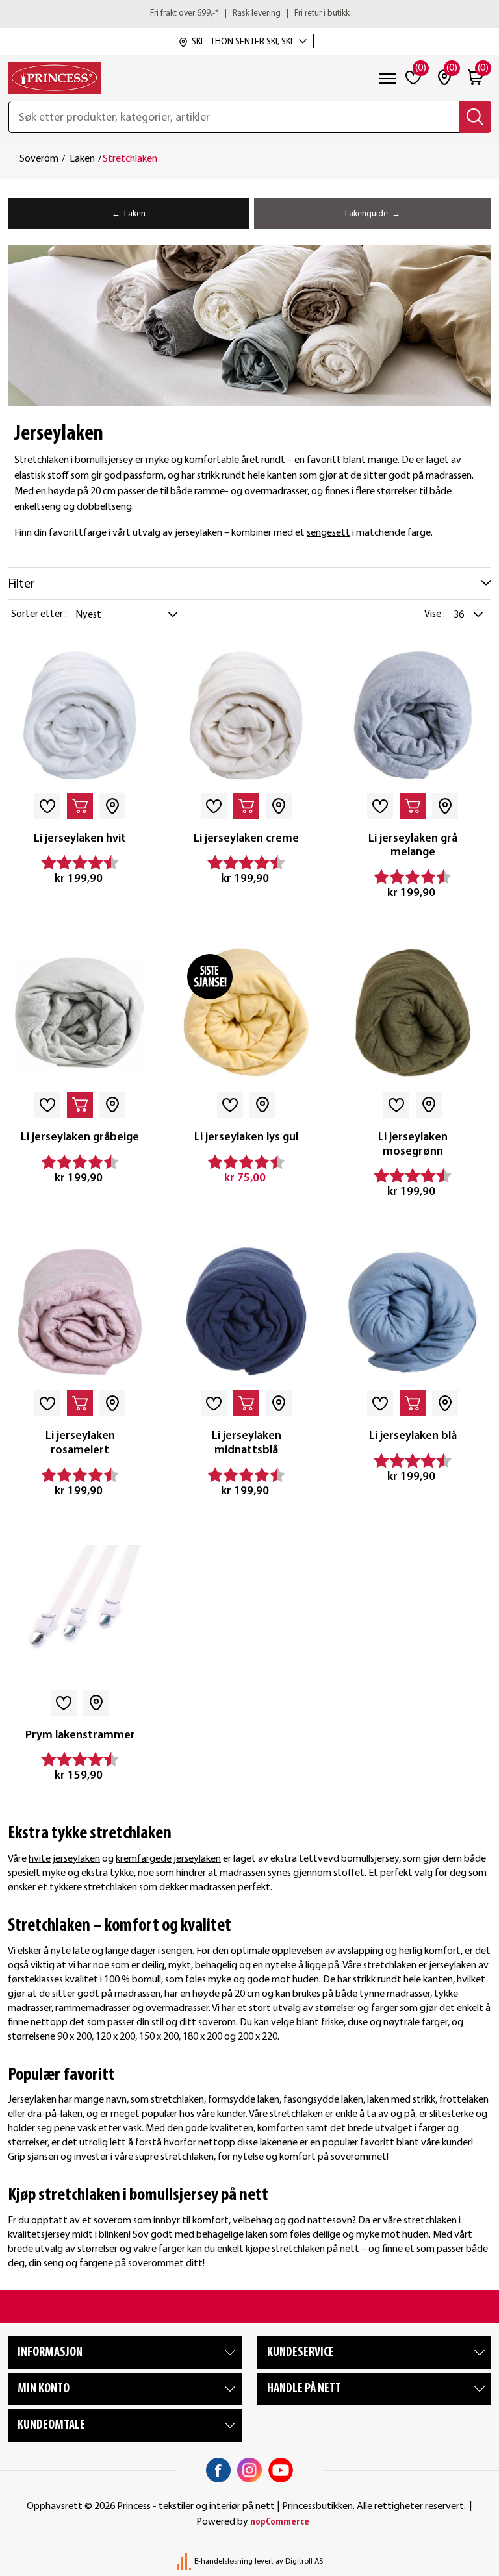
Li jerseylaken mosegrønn (413, 1144)
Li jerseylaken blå (413, 1436)
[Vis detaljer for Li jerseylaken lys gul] (246, 1013)
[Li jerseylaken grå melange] (413, 714)
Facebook (218, 2470)
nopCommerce (280, 2522)
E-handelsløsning (224, 2562)
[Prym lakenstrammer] (80, 1611)
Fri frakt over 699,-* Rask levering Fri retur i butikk (250, 13)
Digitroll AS (304, 2562)
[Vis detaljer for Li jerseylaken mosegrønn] (413, 1013)
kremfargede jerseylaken (168, 1859)
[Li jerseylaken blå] (413, 1312)
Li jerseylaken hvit (80, 839)
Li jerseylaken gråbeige (80, 1137)
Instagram (249, 2470)
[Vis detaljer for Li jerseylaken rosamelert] (80, 1312)
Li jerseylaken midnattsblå (247, 1443)
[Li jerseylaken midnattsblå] (246, 1312)
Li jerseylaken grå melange (413, 846)
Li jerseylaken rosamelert (80, 1443)
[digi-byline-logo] (185, 2562)
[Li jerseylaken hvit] (80, 714)
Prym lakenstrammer (80, 1735)
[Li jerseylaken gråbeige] (80, 1013)
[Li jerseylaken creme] (246, 714)
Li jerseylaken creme (246, 839)
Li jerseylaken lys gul (246, 1137)
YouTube (281, 2470)
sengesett (328, 533)
